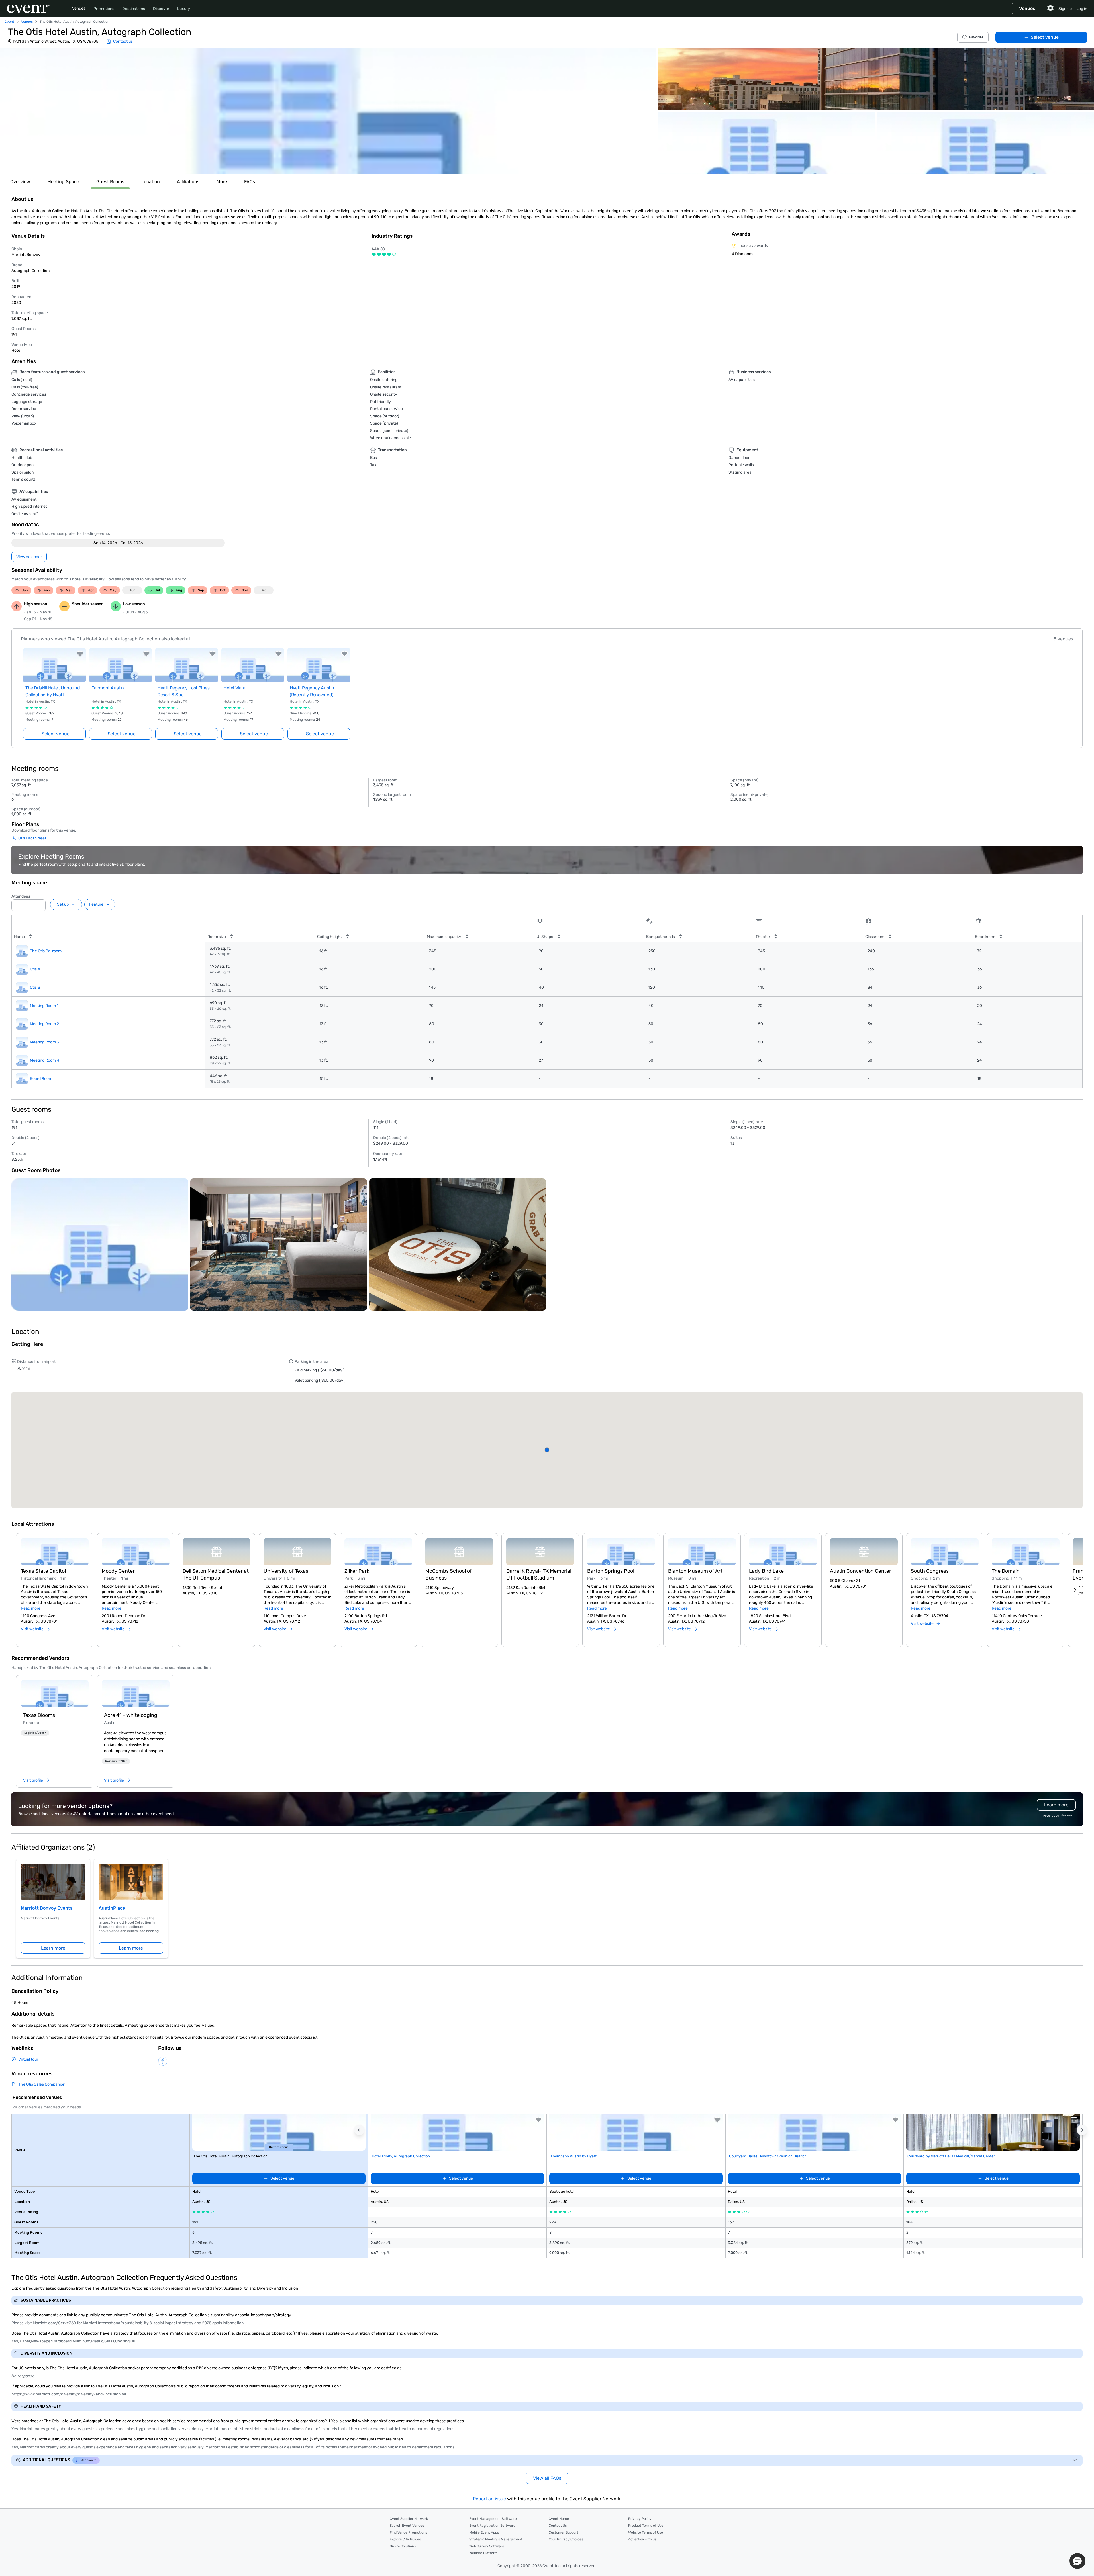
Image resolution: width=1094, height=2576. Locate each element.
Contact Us (558, 2526)
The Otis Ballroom (46, 951)
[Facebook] (163, 2061)
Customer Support (564, 2532)
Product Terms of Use (646, 2526)
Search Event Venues (407, 2526)
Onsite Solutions (403, 2546)
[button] (328, 111)
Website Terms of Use (646, 2532)
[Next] (1075, 1590)
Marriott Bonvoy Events (47, 1908)
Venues (79, 8)
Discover (161, 9)
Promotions (104, 9)
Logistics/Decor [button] (35, 1733)
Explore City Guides (405, 2539)
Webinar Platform (483, 2553)
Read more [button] (31, 1608)
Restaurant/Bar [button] (116, 1761)
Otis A (35, 969)
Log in (1082, 9)
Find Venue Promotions (408, 2532)
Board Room (41, 1079)
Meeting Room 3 (44, 1042)
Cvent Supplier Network (409, 2519)
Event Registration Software (492, 2526)
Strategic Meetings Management (496, 2539)
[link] (55, 1694)
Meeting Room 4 (45, 1060)
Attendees (21, 896)
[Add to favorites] (80, 654)
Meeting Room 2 (44, 1024)
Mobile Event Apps (484, 2532)
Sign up (1065, 9)
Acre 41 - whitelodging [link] (131, 1715)
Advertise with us (642, 2539)
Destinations (134, 9)
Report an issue (489, 2499)
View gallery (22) (1072, 164)
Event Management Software (493, 2519)
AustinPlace (112, 1908)
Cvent (9, 22)
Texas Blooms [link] (39, 1715)
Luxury (184, 9)
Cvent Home (559, 2519)
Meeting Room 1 (44, 1006)
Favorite (976, 37)
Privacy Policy (640, 2519)
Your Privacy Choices (566, 2539)
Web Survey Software (487, 2546)
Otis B (35, 987)
